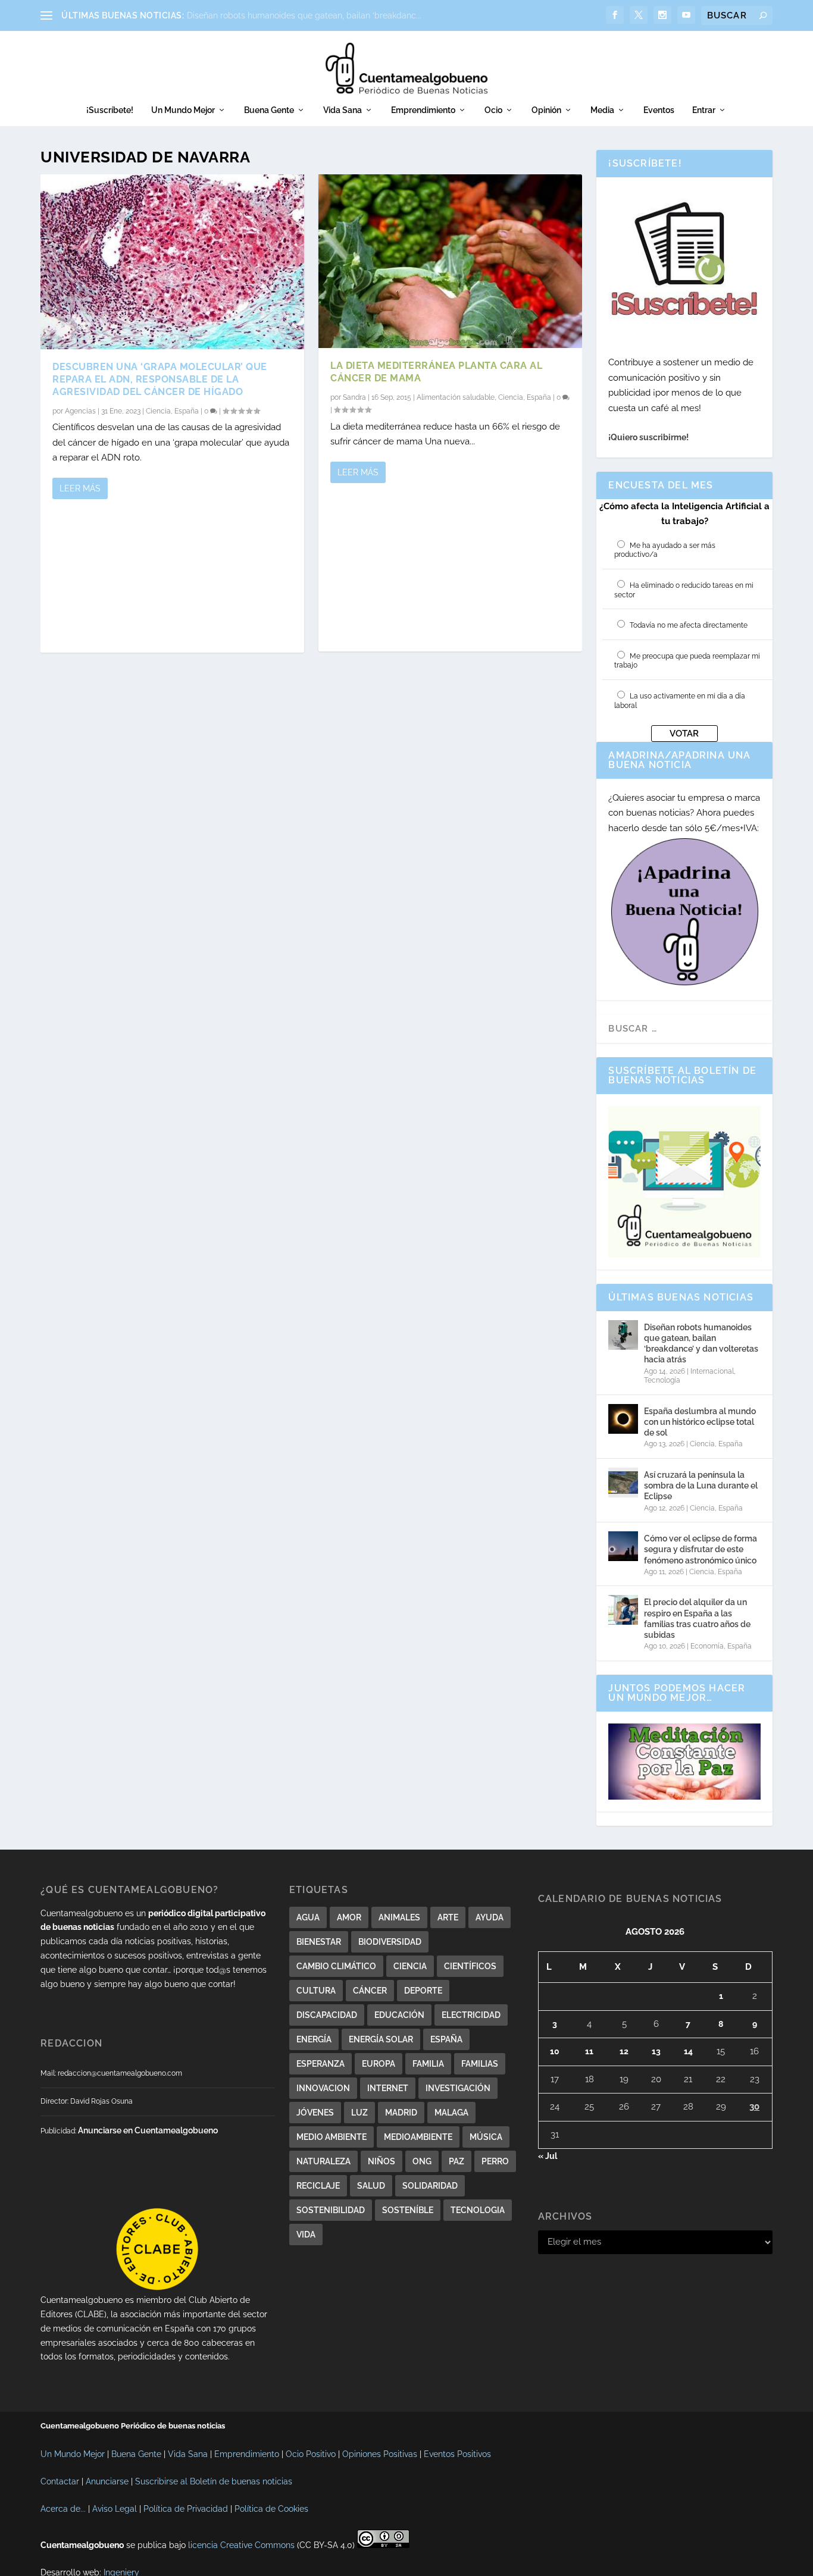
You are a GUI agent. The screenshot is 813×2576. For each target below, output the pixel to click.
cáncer (370, 1991)
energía (314, 2039)
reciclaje (318, 2186)
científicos (470, 1966)
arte (448, 1917)
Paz (456, 2161)
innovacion (323, 2088)
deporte (423, 1991)
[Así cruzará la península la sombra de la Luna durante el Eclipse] (623, 1483)
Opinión (546, 110)
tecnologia (478, 2210)
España (187, 411)
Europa (379, 2064)
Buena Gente (269, 110)
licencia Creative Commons (241, 2545)
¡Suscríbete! (110, 110)
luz (359, 2113)
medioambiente (418, 2137)
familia (428, 2064)
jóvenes (315, 2113)
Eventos (659, 110)
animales (399, 1917)
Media (602, 110)
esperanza (320, 2064)
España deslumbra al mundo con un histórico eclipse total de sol (700, 1422)
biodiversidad (390, 1942)
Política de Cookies (271, 2509)
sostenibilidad (331, 2210)
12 (624, 2051)
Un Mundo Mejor (183, 110)
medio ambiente (332, 2137)
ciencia (410, 1966)
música (486, 2137)
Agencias (80, 411)
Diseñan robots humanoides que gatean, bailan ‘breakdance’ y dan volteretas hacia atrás (701, 1344)
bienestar (319, 1942)
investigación (458, 2088)
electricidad (471, 2015)
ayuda (490, 1917)
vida (306, 2235)
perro (495, 2161)
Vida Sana (343, 110)
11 (589, 2051)
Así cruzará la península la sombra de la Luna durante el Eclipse (701, 1486)
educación (399, 2015)
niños (382, 2161)
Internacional (712, 1371)
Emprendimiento (423, 110)
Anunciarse (107, 2481)
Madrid (401, 2113)
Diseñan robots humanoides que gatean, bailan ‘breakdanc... (304, 15)
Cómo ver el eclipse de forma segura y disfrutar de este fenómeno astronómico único (701, 1549)
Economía (707, 1646)
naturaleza (323, 2161)
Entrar (704, 110)
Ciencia (158, 411)
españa (446, 2039)
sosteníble (408, 2210)
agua (308, 1917)
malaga (451, 2113)
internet (388, 2088)
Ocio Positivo (311, 2454)
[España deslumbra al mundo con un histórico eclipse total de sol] (623, 1419)
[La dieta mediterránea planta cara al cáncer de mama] (450, 261)
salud (371, 2186)
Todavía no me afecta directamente (689, 625)
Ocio (493, 110)
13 (656, 2051)
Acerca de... (63, 2509)
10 (555, 2051)
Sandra (354, 397)
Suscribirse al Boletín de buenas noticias (214, 2481)
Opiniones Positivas (380, 2454)
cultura (316, 1991)
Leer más (80, 488)
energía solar (381, 2039)
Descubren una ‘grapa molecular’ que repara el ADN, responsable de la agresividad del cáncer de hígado (160, 379)
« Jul (548, 2156)
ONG (422, 2161)
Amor (349, 1917)
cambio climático (336, 1966)
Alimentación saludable (456, 397)
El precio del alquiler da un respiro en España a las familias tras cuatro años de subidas (697, 1618)
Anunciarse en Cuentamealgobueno (148, 2130)
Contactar (60, 2481)
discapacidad (327, 2015)
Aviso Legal (115, 2509)
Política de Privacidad (186, 2509)
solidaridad (430, 2186)
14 (688, 2051)
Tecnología (662, 1380)
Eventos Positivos (457, 2454)
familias (480, 2064)
